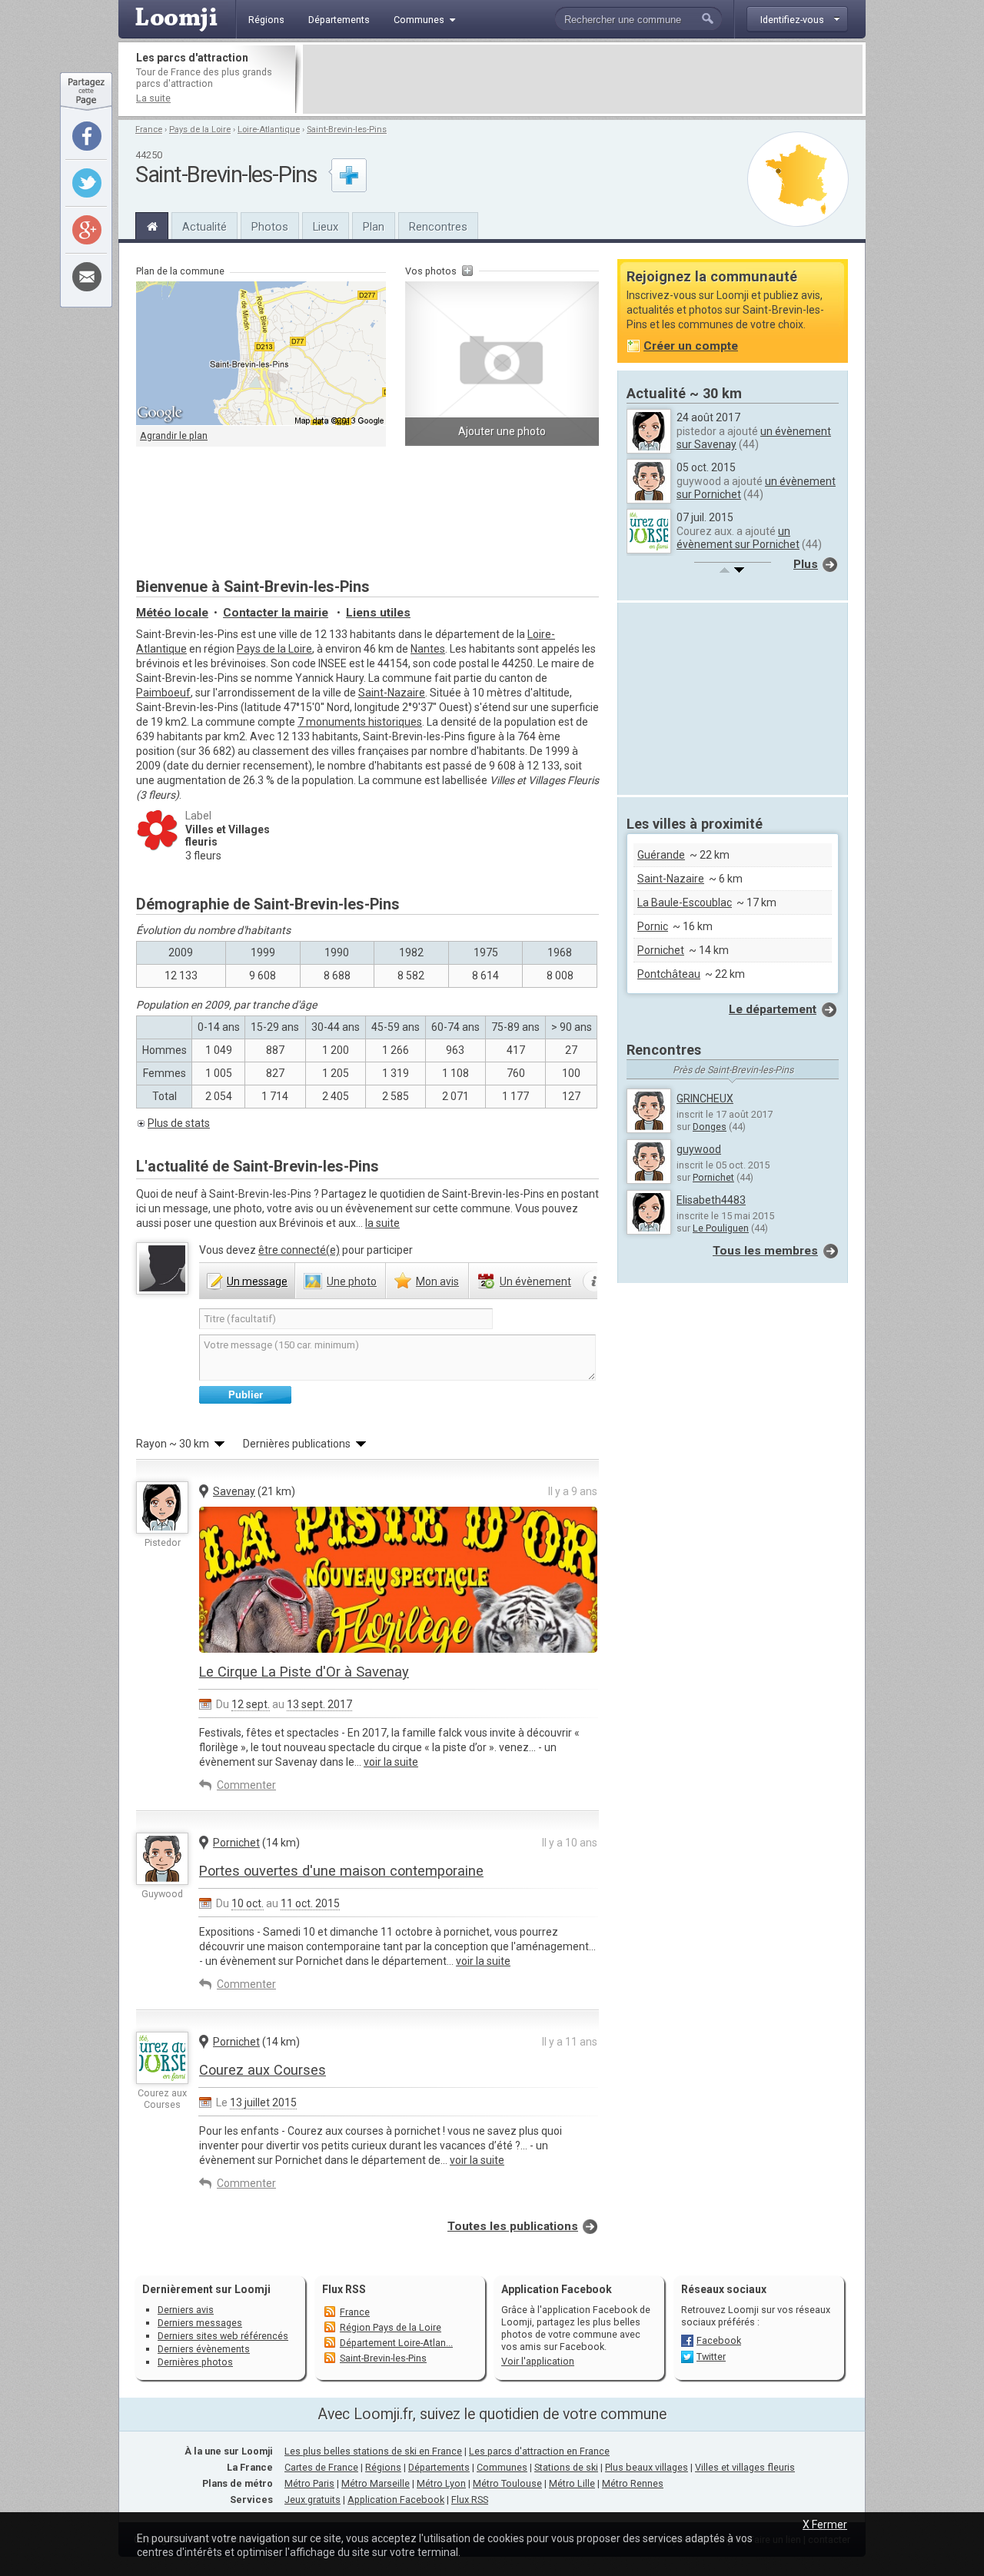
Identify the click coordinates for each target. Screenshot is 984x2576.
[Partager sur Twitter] (87, 183)
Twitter (711, 2357)
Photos (270, 227)
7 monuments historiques (360, 722)
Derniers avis (186, 2310)
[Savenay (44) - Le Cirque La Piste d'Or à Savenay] (398, 1618)
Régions (383, 2467)
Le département (773, 1009)
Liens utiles (378, 613)
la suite (382, 1223)
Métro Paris (309, 2483)
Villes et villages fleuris (745, 2467)
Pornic (653, 926)
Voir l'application (538, 2361)
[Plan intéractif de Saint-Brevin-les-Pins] (261, 354)
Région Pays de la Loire (391, 2327)
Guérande (661, 855)
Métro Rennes (633, 2483)
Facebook (719, 2340)
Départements (439, 2467)
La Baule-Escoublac (685, 902)
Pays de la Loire (200, 130)
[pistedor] (162, 1507)
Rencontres (438, 227)
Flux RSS (344, 2289)
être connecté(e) (299, 1250)
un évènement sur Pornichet (738, 538)
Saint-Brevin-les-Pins (347, 130)
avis (437, 1281)
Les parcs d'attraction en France (539, 2451)
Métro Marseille (376, 2483)
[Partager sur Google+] (87, 230)
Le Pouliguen (721, 1228)
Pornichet (236, 1843)
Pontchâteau (669, 974)
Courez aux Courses (263, 2070)
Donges (710, 1127)
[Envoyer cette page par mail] (87, 277)
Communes (502, 2467)
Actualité (204, 227)
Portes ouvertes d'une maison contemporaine (341, 1871)
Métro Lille (572, 2483)
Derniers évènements (204, 2349)
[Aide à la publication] (595, 1281)
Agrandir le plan (174, 435)
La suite (153, 98)
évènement (535, 1281)
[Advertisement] (583, 79)
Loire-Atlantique (269, 130)
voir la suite (391, 1762)
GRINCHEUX (705, 1099)
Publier (246, 1395)
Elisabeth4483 (711, 1200)
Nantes (428, 649)
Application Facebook (396, 2500)
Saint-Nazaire (392, 693)
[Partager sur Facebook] (87, 136)
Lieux (326, 227)
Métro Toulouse (507, 2483)
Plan (374, 227)
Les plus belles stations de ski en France (373, 2451)
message (257, 1281)
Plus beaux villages (647, 2467)
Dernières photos (195, 2362)
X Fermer (825, 2524)
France (149, 130)
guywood (699, 1149)
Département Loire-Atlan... (396, 2343)
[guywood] (162, 1859)
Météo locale (172, 613)
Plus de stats (179, 1123)
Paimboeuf (163, 693)
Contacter (276, 613)
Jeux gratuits (312, 2500)
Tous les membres (765, 1251)
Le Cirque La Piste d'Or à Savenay (304, 1672)
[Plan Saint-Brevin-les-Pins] (798, 179)
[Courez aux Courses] (162, 2058)
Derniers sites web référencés (223, 2336)
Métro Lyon (441, 2483)
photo (352, 1281)
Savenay (234, 1491)
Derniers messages (200, 2323)
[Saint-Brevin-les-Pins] (152, 224)
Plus (806, 564)
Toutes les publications (513, 2226)
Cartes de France (321, 2467)
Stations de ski (566, 2467)
